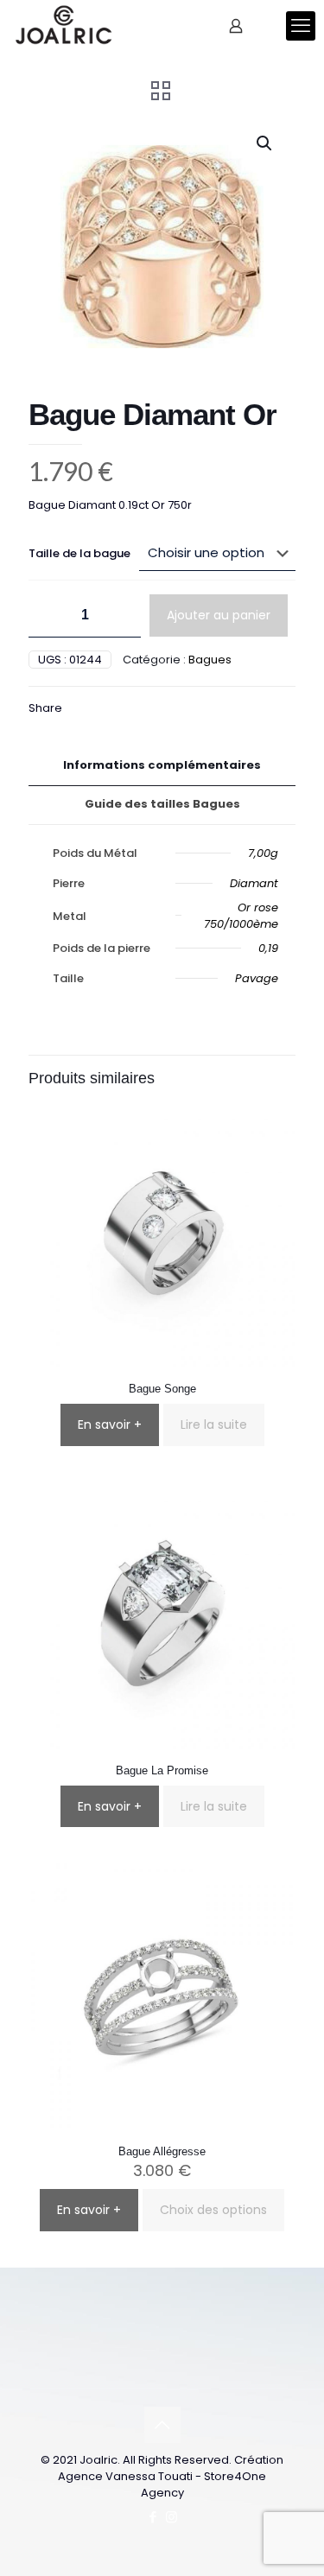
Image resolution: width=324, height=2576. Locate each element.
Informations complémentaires (162, 765)
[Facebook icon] (153, 2517)
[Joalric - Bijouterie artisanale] (64, 26)
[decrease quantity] (48, 615)
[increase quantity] (121, 615)
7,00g (263, 853)
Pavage (257, 978)
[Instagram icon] (172, 2517)
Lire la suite (214, 1424)
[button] (265, 143)
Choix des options (213, 2210)
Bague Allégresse (162, 2151)
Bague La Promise (162, 1770)
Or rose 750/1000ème (241, 916)
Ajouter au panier (219, 615)
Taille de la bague (79, 553)
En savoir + (110, 1424)
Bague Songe (162, 1389)
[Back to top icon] (162, 2425)
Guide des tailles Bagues (162, 804)
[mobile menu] (301, 26)
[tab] (162, 766)
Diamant (254, 883)
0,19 (268, 948)
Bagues (210, 660)
